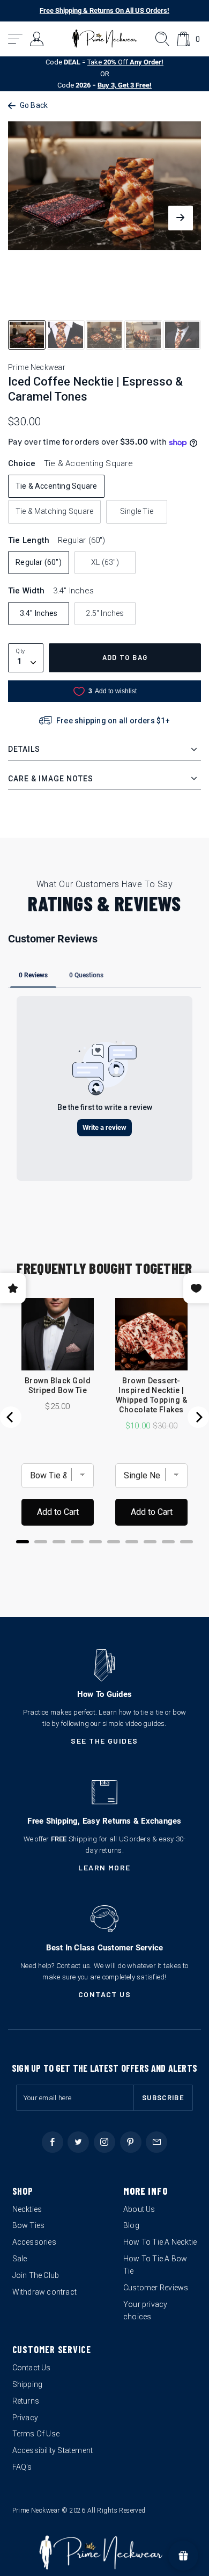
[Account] (37, 39)
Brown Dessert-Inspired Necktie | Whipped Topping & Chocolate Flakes (151, 1395)
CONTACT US (105, 1994)
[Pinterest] (131, 2142)
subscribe (163, 2098)
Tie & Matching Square (54, 511)
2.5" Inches (105, 613)
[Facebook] (53, 2142)
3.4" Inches (39, 613)
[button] (16, 39)
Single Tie (137, 511)
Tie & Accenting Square (57, 486)
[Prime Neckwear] (105, 39)
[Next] (198, 1417)
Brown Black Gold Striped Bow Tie (58, 1385)
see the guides (104, 1741)
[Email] (156, 2142)
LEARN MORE (104, 1867)
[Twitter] (78, 2142)
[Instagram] (104, 2142)
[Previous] (11, 1417)
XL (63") (105, 562)
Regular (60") (39, 562)
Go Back (34, 105)
